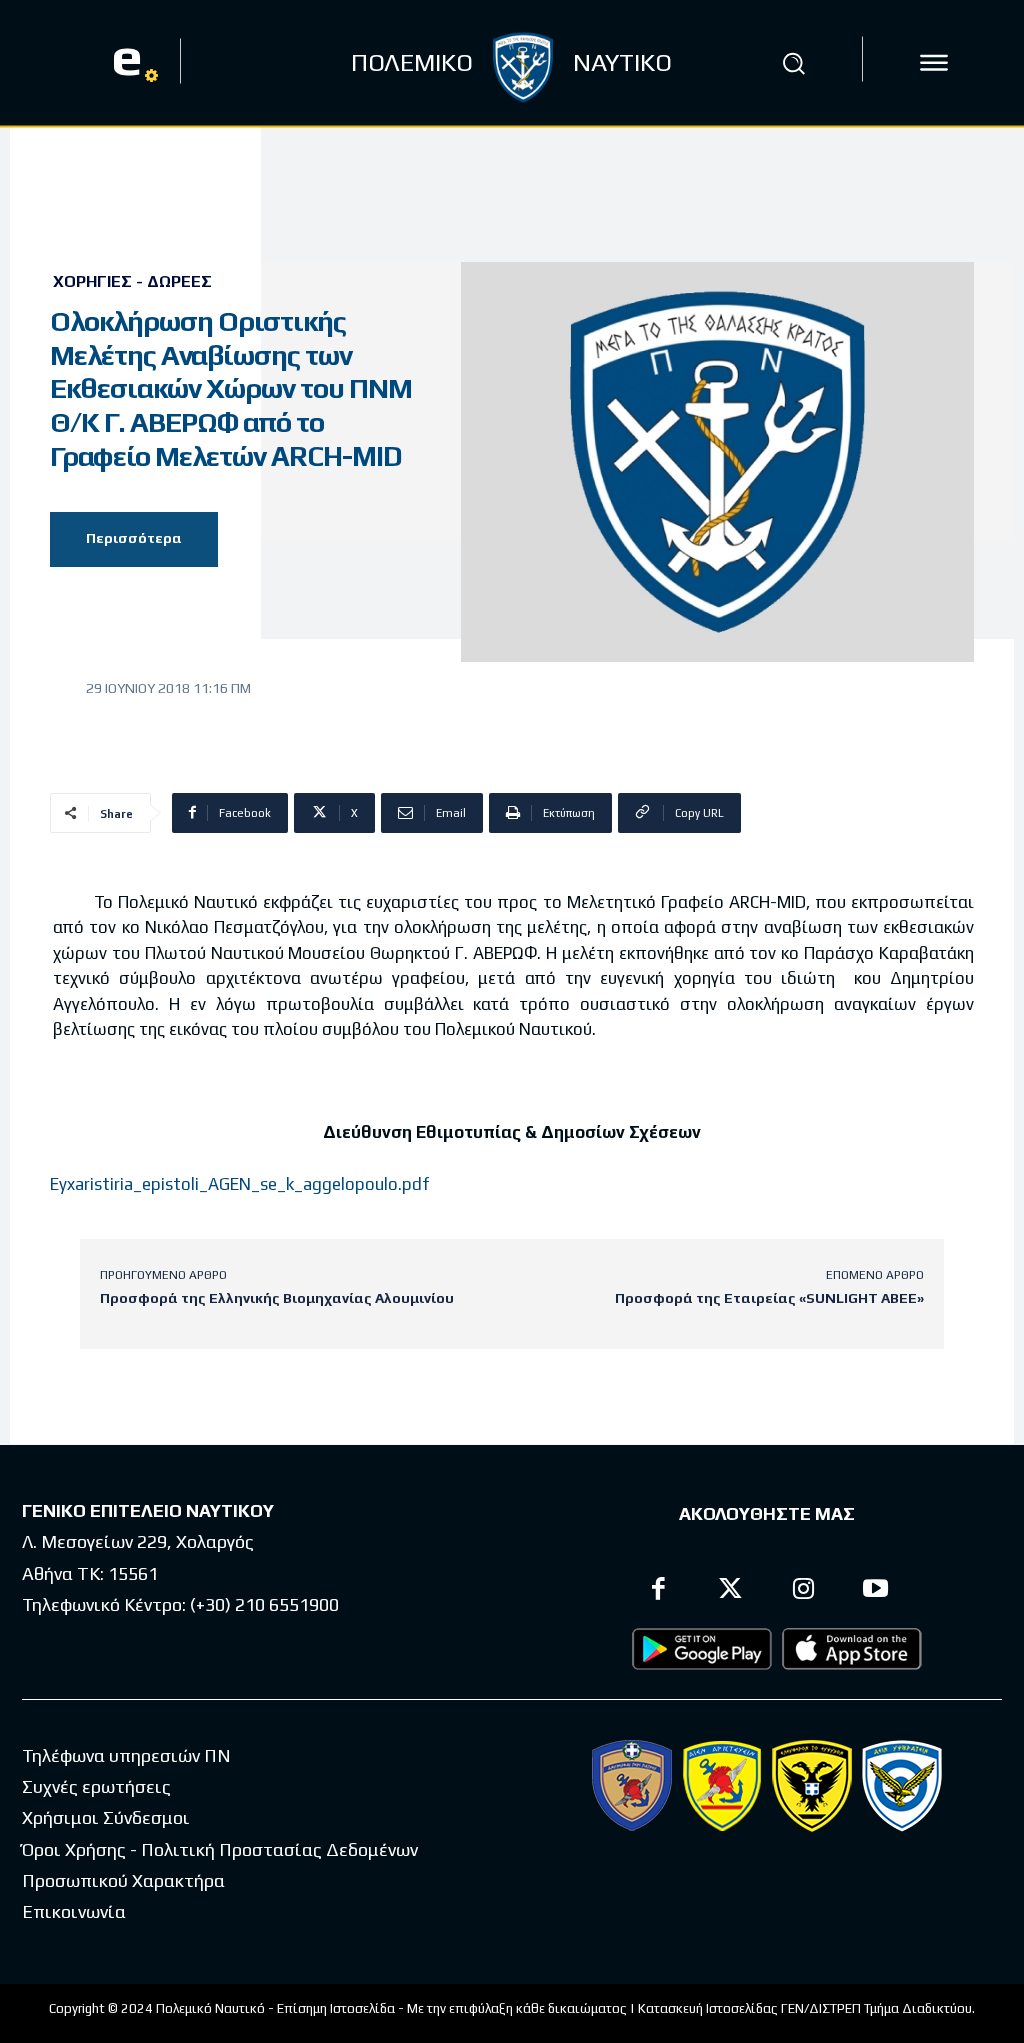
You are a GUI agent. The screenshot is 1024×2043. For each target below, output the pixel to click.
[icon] (934, 63)
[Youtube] (876, 1591)
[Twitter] (731, 1591)
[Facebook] (658, 1591)
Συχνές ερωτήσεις (96, 1786)
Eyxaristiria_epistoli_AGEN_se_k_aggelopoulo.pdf (239, 1184)
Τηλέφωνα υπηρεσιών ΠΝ (126, 1755)
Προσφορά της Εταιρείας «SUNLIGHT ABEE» (769, 1298)
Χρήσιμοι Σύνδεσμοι (106, 1817)
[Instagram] (803, 1591)
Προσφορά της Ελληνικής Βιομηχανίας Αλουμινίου (277, 1298)
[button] (793, 63)
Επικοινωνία (74, 1911)
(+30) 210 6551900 (264, 1604)
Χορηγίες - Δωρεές (132, 282)
